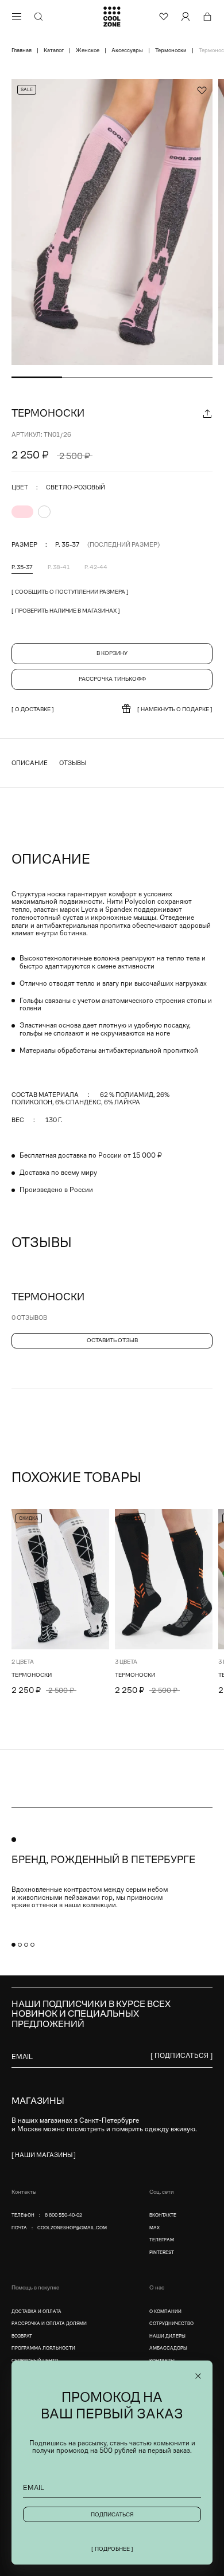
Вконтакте (163, 2215)
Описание (30, 763)
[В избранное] (100, 1518)
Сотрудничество (171, 2324)
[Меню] (17, 17)
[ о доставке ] (33, 709)
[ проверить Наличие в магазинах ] (66, 611)
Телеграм (162, 2240)
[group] (112, 222)
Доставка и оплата (36, 2312)
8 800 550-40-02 (63, 2215)
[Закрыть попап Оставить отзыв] (198, 2376)
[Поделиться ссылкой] (207, 413)
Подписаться (112, 2514)
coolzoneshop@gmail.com (72, 2228)
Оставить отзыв (112, 1340)
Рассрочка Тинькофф (112, 679)
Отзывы (73, 763)
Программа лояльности (43, 2348)
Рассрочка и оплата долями (49, 2324)
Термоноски (32, 1675)
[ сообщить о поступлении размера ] (70, 592)
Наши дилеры (167, 2336)
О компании (165, 2312)
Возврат (22, 2336)
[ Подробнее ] (112, 2549)
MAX (155, 2228)
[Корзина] (207, 17)
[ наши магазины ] (44, 2155)
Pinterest (162, 2252)
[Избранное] (164, 17)
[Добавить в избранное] (202, 90)
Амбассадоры (168, 2348)
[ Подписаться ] (181, 2056)
